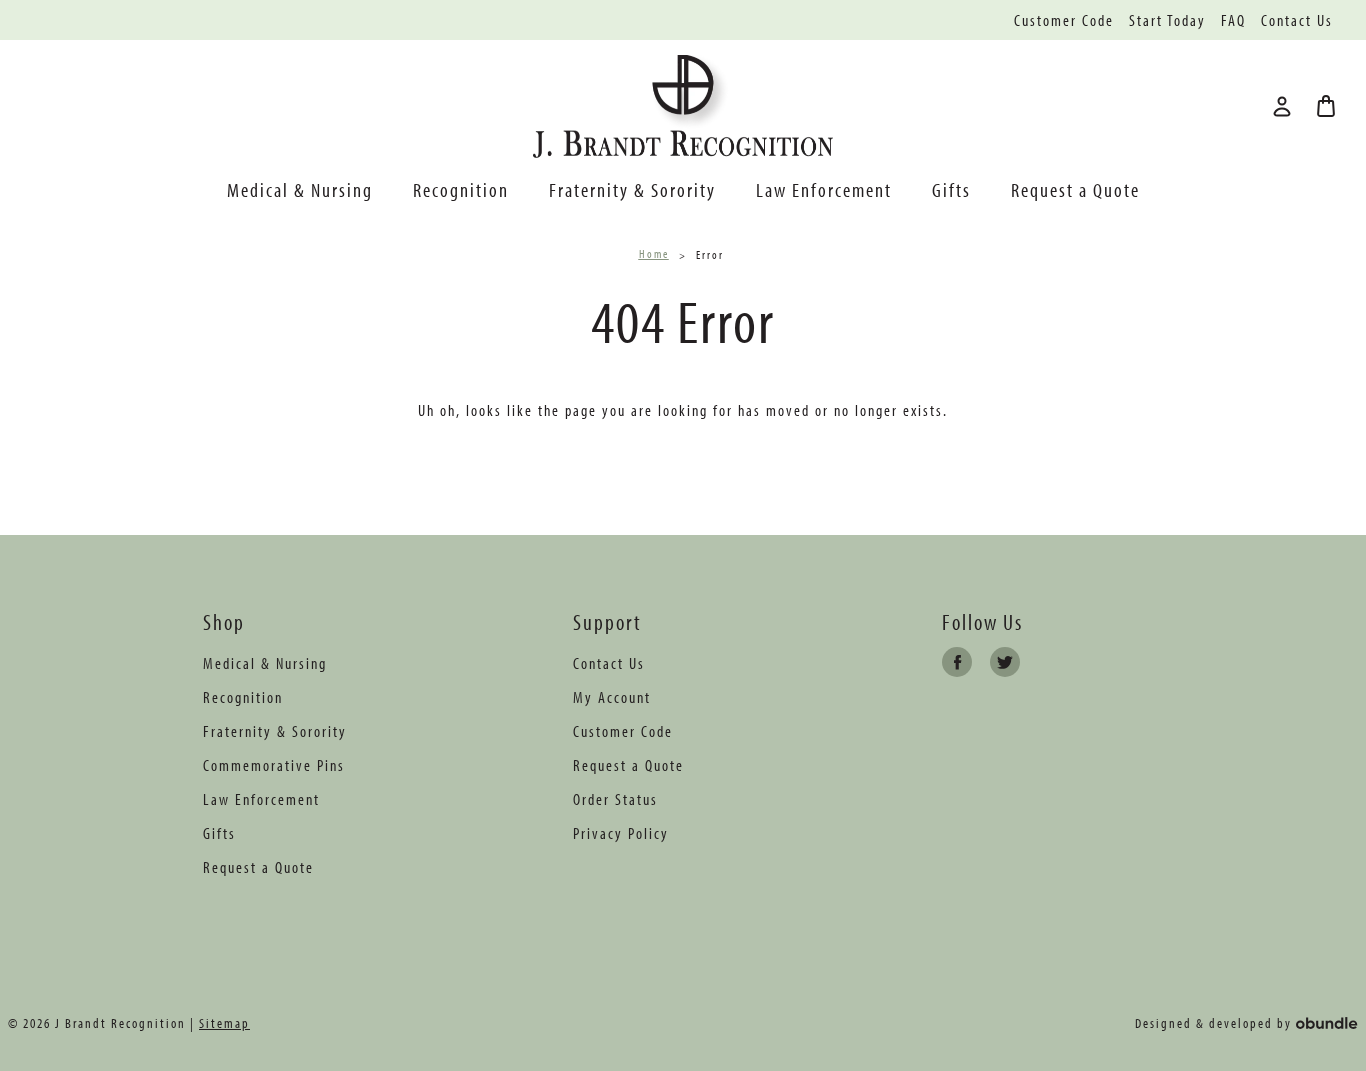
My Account (612, 697)
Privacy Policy (621, 833)
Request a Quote (1075, 189)
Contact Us (1297, 20)
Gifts (951, 189)
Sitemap (224, 1023)
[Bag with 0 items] (1326, 106)
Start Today (1167, 20)
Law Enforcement (824, 189)
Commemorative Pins (274, 765)
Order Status (615, 799)
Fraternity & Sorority (632, 189)
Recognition (461, 189)
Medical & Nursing (300, 189)
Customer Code (1064, 20)
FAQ (1233, 20)
